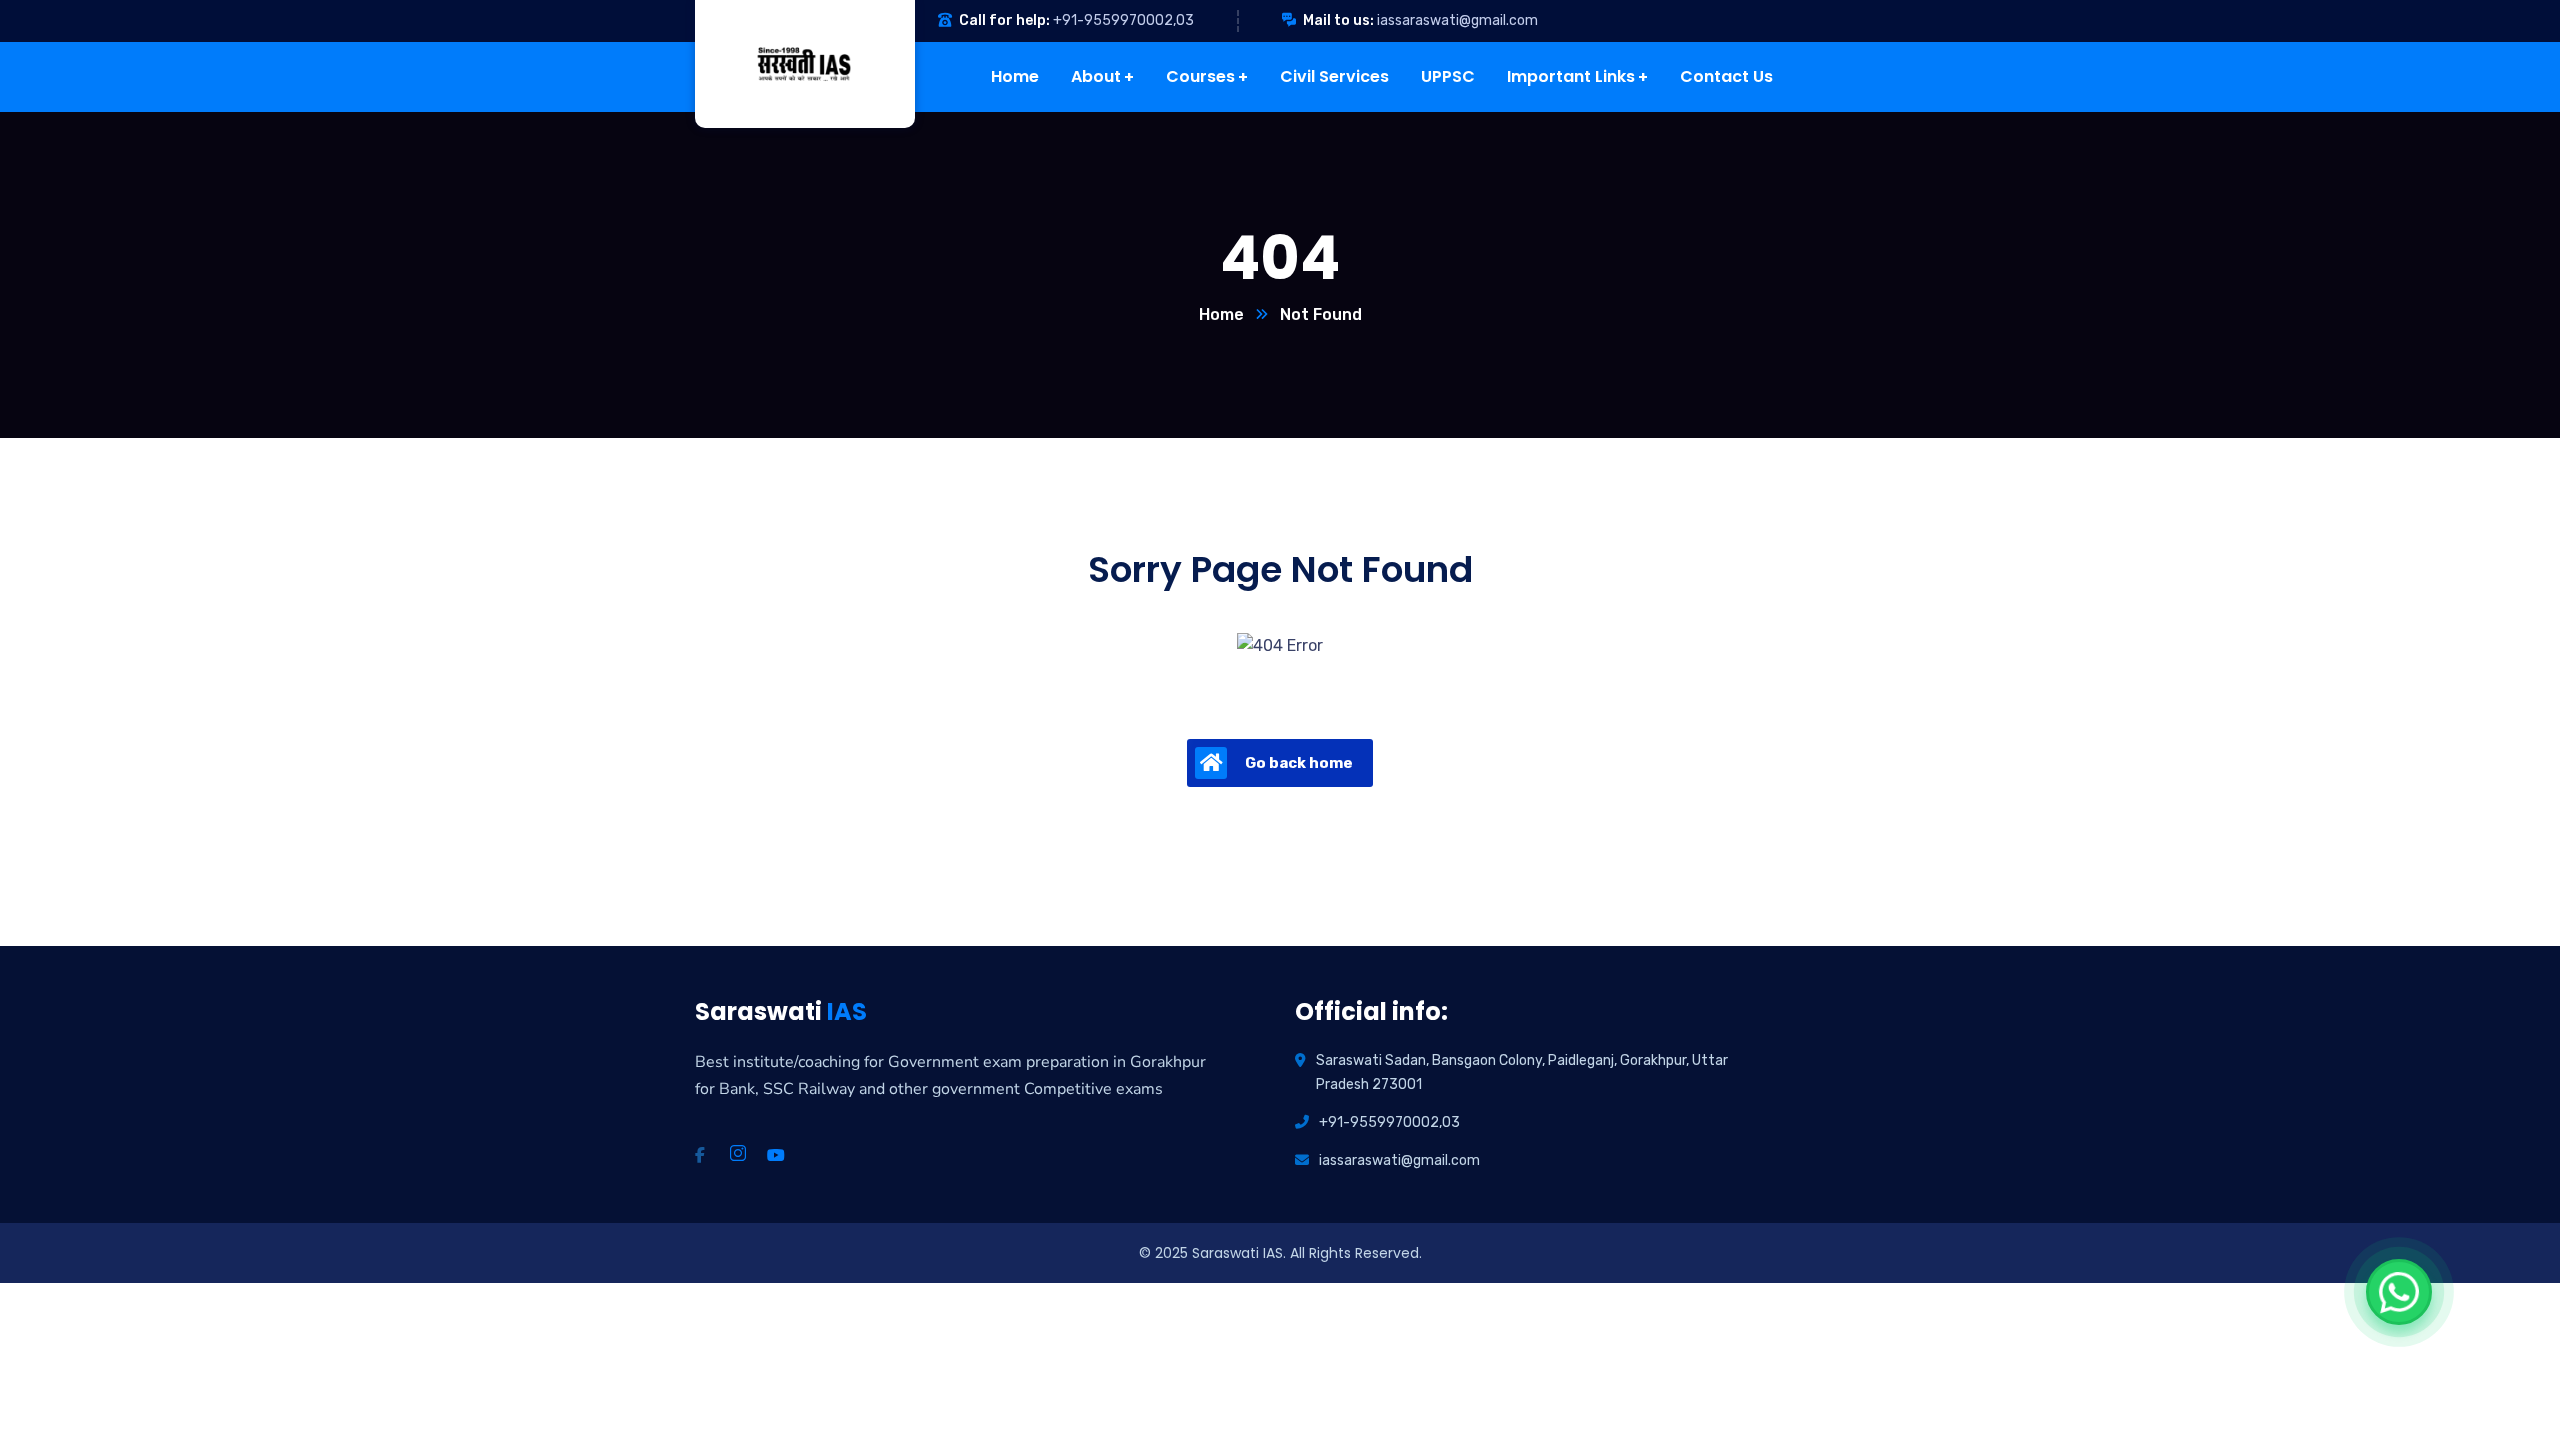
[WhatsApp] (2399, 1292)
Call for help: (1004, 20)
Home (1221, 314)
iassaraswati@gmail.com (1457, 20)
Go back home (1299, 763)
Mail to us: (1338, 20)
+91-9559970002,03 (1123, 20)
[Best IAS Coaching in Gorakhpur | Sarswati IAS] (790, 64)
